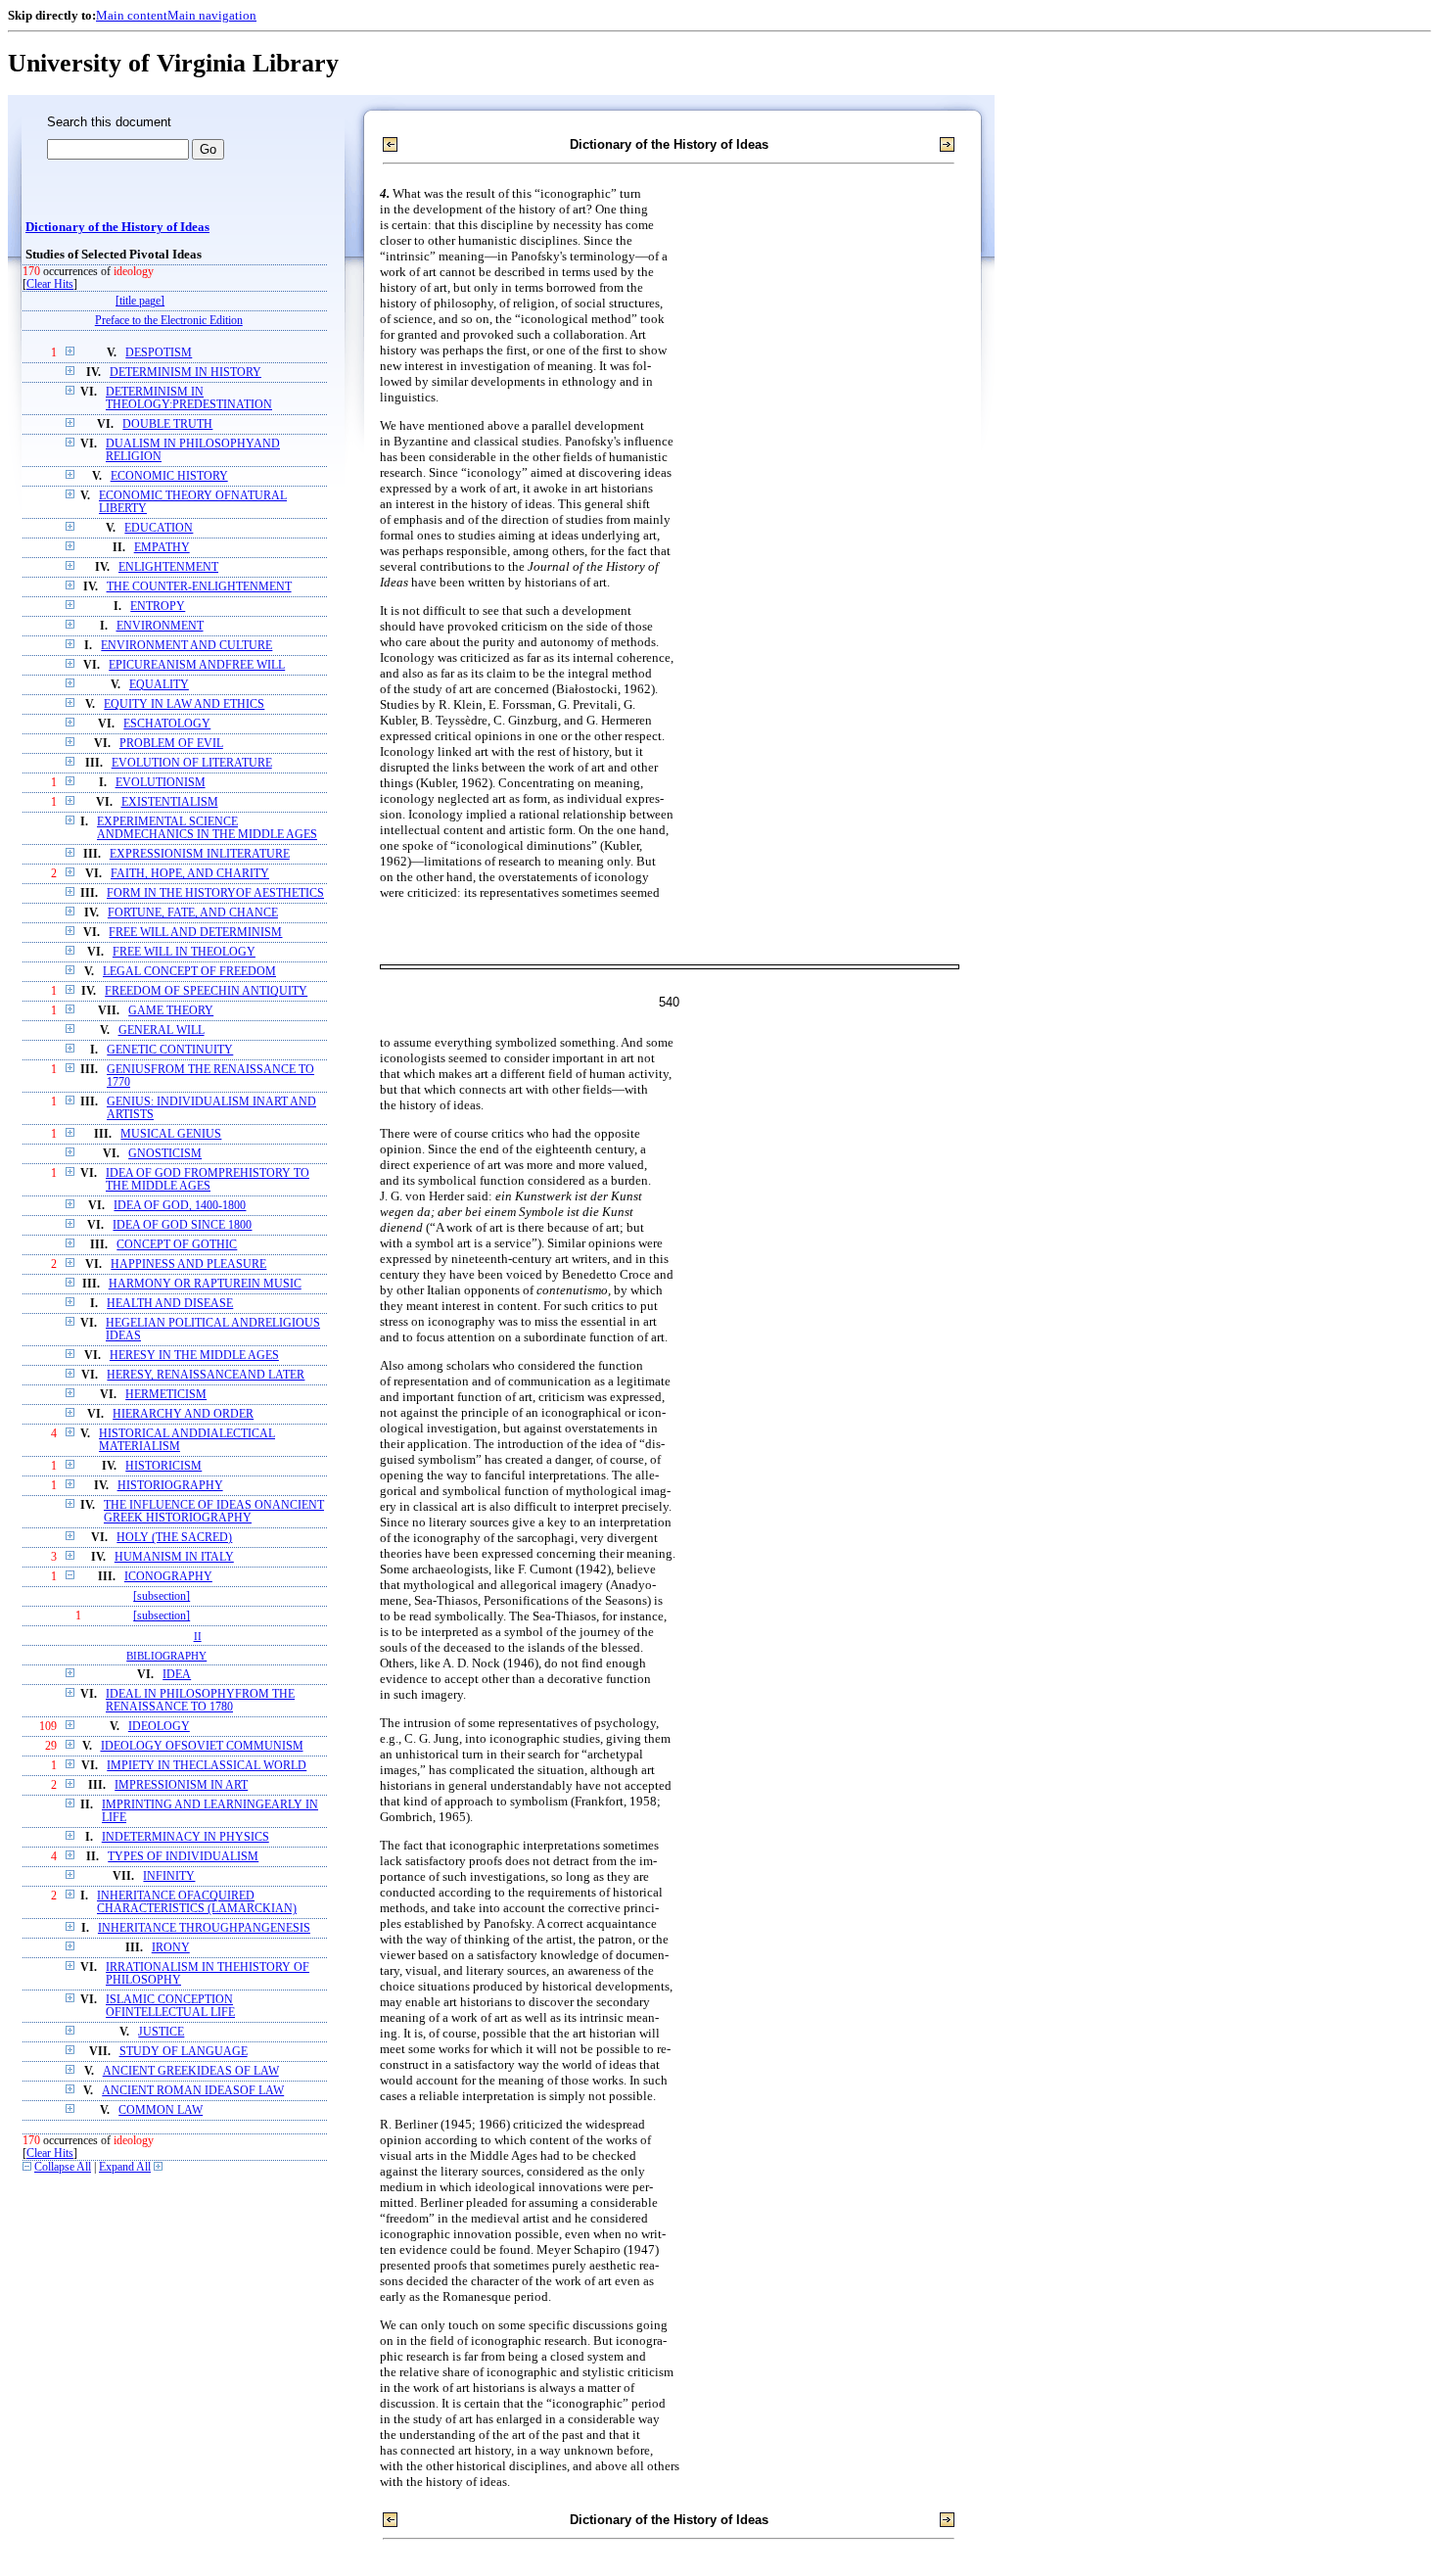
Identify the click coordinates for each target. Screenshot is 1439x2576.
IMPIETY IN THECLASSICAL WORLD (207, 1766)
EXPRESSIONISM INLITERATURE (200, 854)
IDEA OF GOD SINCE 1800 (182, 1225)
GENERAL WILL (162, 1030)
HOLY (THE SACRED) (174, 1538)
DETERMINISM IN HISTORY (186, 373)
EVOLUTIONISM (161, 783)
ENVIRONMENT (160, 626)
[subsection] (162, 1596)
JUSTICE (161, 2032)
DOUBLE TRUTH (167, 424)
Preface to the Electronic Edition (169, 321)
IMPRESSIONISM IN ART (181, 1785)
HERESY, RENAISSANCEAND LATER (206, 1375)
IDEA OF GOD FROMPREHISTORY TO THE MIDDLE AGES (208, 1180)
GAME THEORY (171, 1011)
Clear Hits (50, 284)
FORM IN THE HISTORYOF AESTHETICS (215, 893)
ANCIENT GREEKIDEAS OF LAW (191, 2071)
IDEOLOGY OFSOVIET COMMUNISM (202, 1746)
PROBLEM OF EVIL (171, 744)
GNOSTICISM (165, 1154)
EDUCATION (159, 528)
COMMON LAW (161, 2110)
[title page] (140, 301)
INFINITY (169, 1876)
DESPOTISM (159, 353)
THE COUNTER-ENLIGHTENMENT (199, 587)
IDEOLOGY (159, 1727)
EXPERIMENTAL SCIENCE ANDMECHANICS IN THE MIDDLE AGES (207, 828)
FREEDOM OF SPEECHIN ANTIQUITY (206, 991)
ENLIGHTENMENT (168, 567)
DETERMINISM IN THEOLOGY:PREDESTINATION (189, 398)
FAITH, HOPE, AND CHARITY (190, 874)
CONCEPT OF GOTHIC (177, 1245)
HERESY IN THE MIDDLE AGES (194, 1356)
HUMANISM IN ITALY (174, 1557)
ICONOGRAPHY (168, 1577)
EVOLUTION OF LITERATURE (192, 763)
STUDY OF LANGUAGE (184, 2052)
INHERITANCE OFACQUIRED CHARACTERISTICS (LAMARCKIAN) (197, 1902)
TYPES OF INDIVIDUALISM (183, 1857)
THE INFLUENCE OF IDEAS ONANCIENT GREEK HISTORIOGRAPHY (214, 1512)
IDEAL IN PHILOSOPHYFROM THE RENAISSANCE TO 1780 (200, 1701)
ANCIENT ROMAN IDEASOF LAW (193, 2091)
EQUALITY (159, 685)
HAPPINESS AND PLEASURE (188, 1265)
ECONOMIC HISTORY (169, 476)
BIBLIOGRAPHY (166, 1656)
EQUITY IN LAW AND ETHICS (184, 704)
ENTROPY (158, 607)
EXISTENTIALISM (170, 802)
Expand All (125, 2167)
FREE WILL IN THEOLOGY (184, 952)
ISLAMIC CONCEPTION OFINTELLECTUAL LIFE (170, 2006)
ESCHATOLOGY (167, 724)
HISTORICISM (163, 1466)
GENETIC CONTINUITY (170, 1050)
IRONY (171, 1948)
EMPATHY (162, 548)
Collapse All (63, 2167)
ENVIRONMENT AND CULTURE (186, 646)
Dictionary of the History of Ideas (117, 227)
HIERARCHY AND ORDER (183, 1414)
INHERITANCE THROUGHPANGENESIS (204, 1928)
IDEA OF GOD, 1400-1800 (180, 1206)
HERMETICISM (166, 1395)
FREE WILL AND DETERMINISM (195, 933)
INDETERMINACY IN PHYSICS (186, 1837)
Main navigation (212, 15)
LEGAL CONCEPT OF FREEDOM (189, 972)
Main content (132, 15)
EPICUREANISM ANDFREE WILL (197, 665)
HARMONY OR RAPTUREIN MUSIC (205, 1284)
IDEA (177, 1675)
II (198, 1636)
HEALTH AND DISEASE (170, 1304)
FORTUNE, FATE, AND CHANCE (193, 913)
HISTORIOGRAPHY (170, 1486)
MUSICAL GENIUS (171, 1134)
